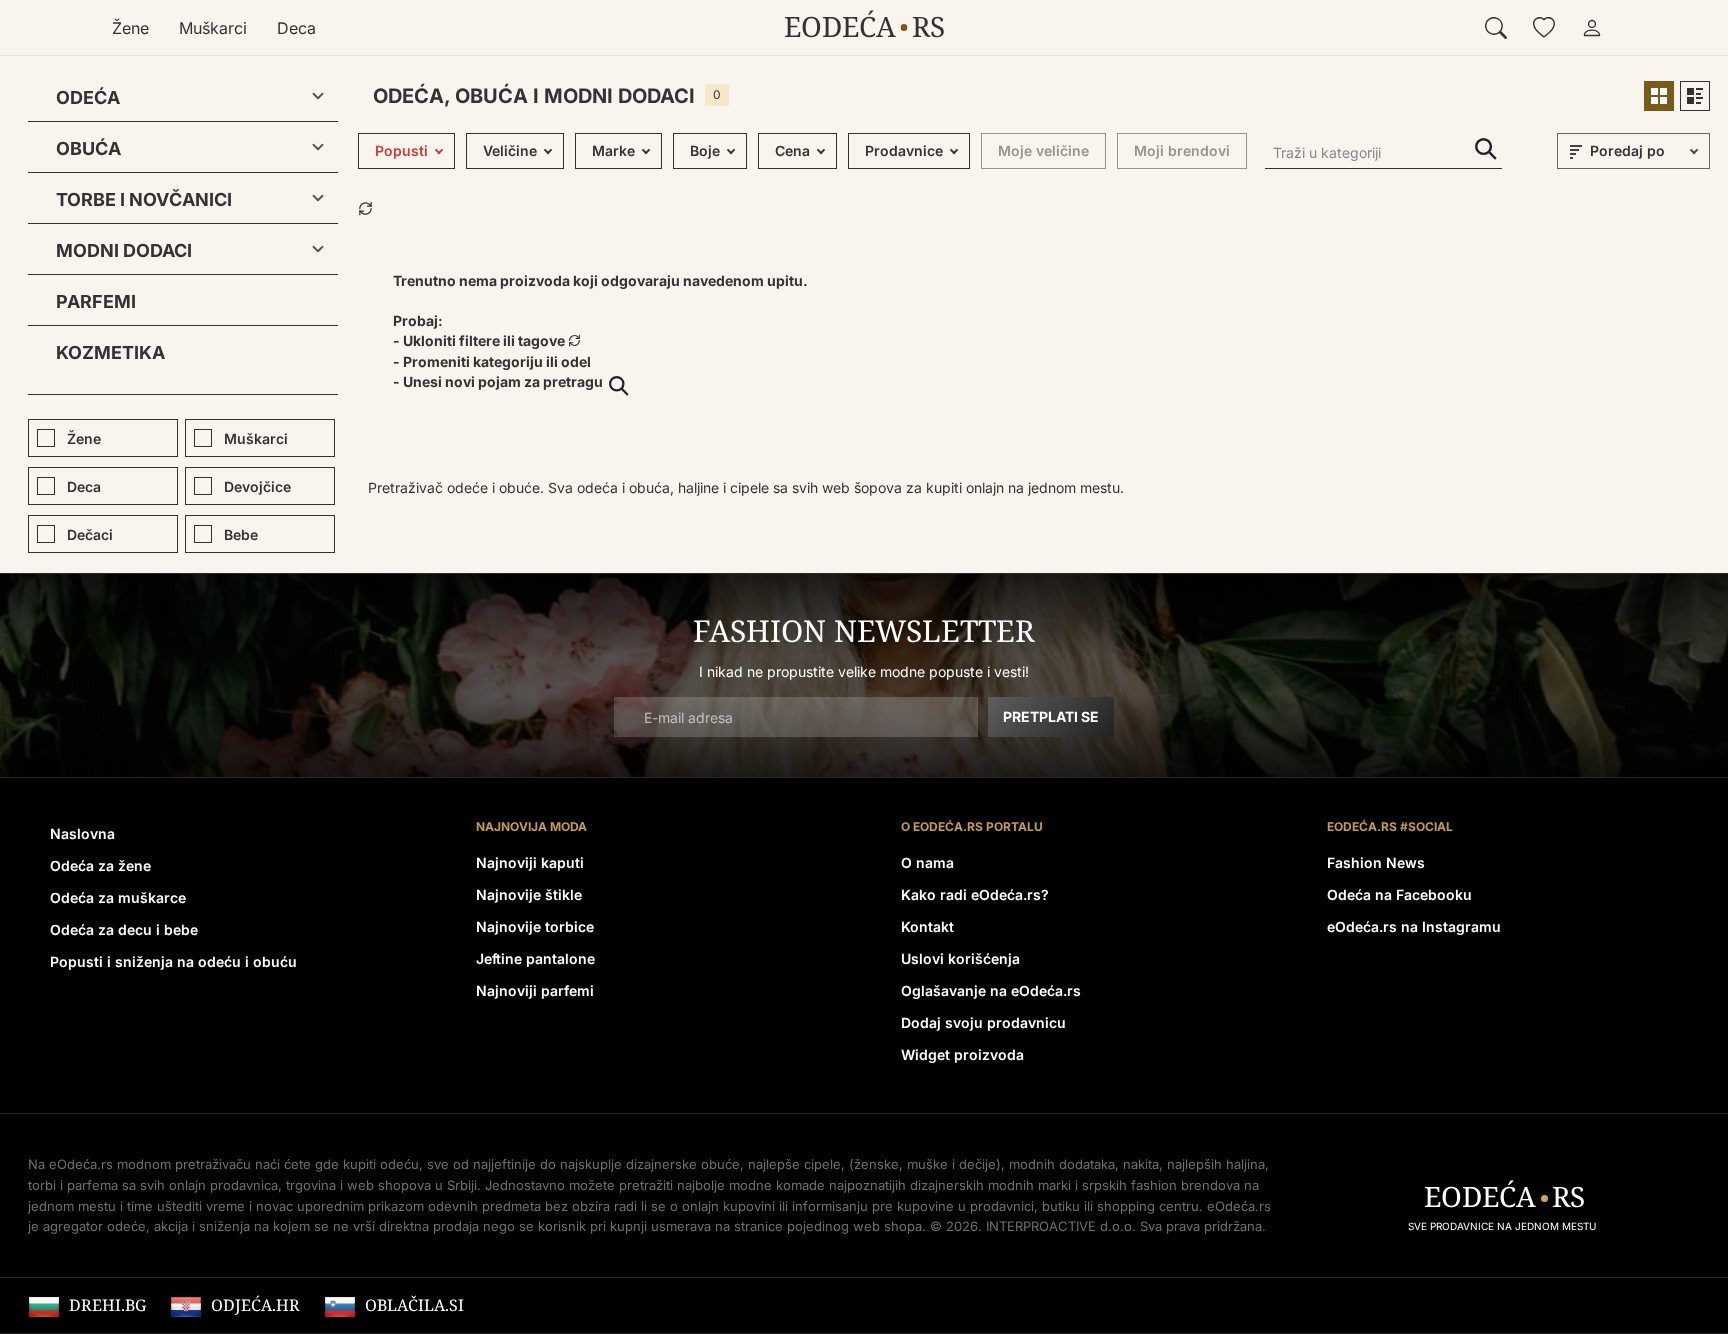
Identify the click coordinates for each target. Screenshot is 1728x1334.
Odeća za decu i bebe (124, 929)
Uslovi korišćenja (960, 958)
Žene (130, 28)
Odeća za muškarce (118, 897)
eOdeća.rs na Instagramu (1414, 926)
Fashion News (1376, 862)
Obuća (88, 148)
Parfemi (96, 301)
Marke (613, 150)
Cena (792, 150)
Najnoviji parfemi (535, 990)
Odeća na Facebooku (1399, 894)
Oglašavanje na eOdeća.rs (991, 990)
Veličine (510, 150)
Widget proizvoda (962, 1054)
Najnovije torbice (535, 926)
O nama (927, 862)
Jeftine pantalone (535, 958)
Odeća (88, 97)
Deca (296, 28)
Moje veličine (1043, 150)
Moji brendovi (1182, 150)
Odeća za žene (100, 865)
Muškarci (213, 28)
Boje (705, 150)
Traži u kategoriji (1486, 149)
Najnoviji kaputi (530, 862)
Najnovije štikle (529, 894)
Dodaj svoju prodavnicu (983, 1022)
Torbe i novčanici (144, 199)
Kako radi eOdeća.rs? (975, 894)
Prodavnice (904, 150)
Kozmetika (110, 352)
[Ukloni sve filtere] (365, 206)
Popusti (401, 150)
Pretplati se (1051, 716)
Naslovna (82, 833)
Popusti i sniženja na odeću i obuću (173, 961)
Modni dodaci (124, 250)
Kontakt (927, 926)
